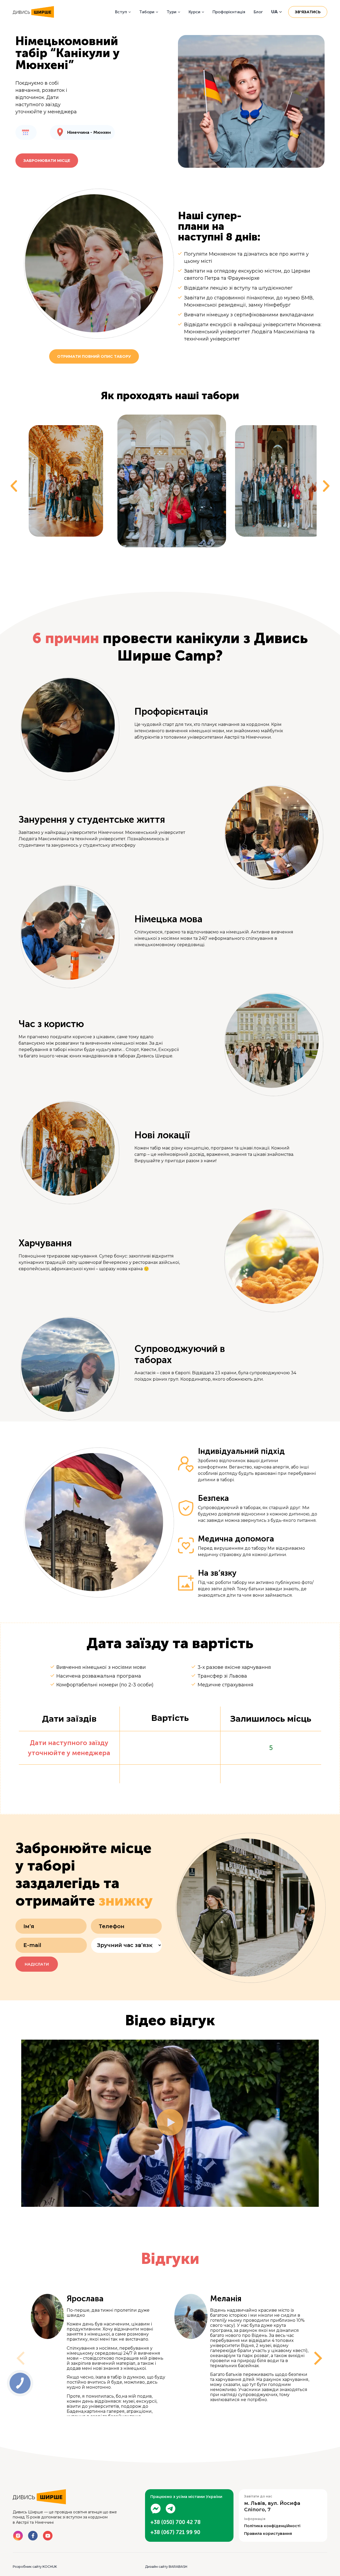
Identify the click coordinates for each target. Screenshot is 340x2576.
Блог (258, 12)
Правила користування (268, 2534)
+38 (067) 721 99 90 (175, 2532)
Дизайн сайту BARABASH (166, 2567)
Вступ (121, 12)
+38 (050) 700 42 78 (175, 2522)
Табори (147, 12)
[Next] (313, 2355)
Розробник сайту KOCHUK (35, 2567)
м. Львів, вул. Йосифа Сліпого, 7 (272, 2506)
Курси (194, 12)
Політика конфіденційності (272, 2526)
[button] (14, 486)
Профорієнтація (229, 12)
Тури (171, 12)
